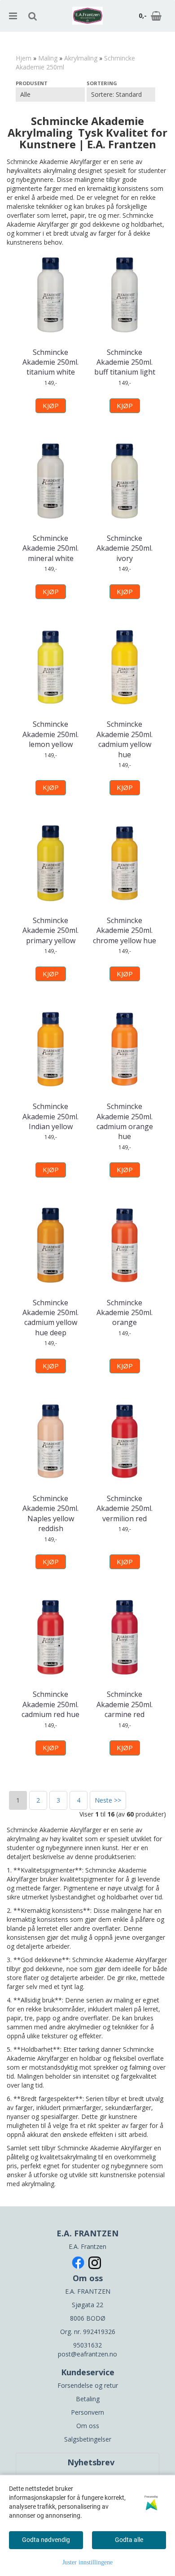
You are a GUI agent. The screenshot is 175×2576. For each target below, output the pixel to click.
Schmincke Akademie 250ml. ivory (125, 548)
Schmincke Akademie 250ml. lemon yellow (50, 734)
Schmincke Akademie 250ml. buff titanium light (125, 362)
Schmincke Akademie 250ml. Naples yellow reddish (50, 1513)
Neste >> (108, 1800)
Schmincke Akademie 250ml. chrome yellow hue (125, 930)
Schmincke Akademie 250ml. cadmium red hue (50, 1704)
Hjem (24, 58)
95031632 (87, 2345)
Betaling (88, 2399)
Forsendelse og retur (88, 2385)
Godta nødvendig (46, 2540)
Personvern (87, 2412)
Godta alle (129, 2540)
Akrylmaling (81, 58)
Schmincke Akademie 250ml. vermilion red (125, 1508)
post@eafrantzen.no (87, 2354)
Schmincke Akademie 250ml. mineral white (50, 548)
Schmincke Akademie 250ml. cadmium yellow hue (125, 739)
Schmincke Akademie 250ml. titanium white (50, 362)
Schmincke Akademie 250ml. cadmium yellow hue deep (50, 1318)
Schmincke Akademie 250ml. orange (125, 1313)
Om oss (88, 2426)
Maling (48, 58)
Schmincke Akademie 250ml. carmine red (125, 1704)
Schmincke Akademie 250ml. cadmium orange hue (125, 1121)
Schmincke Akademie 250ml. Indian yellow (50, 1116)
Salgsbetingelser (88, 2439)
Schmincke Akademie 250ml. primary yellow (50, 930)
